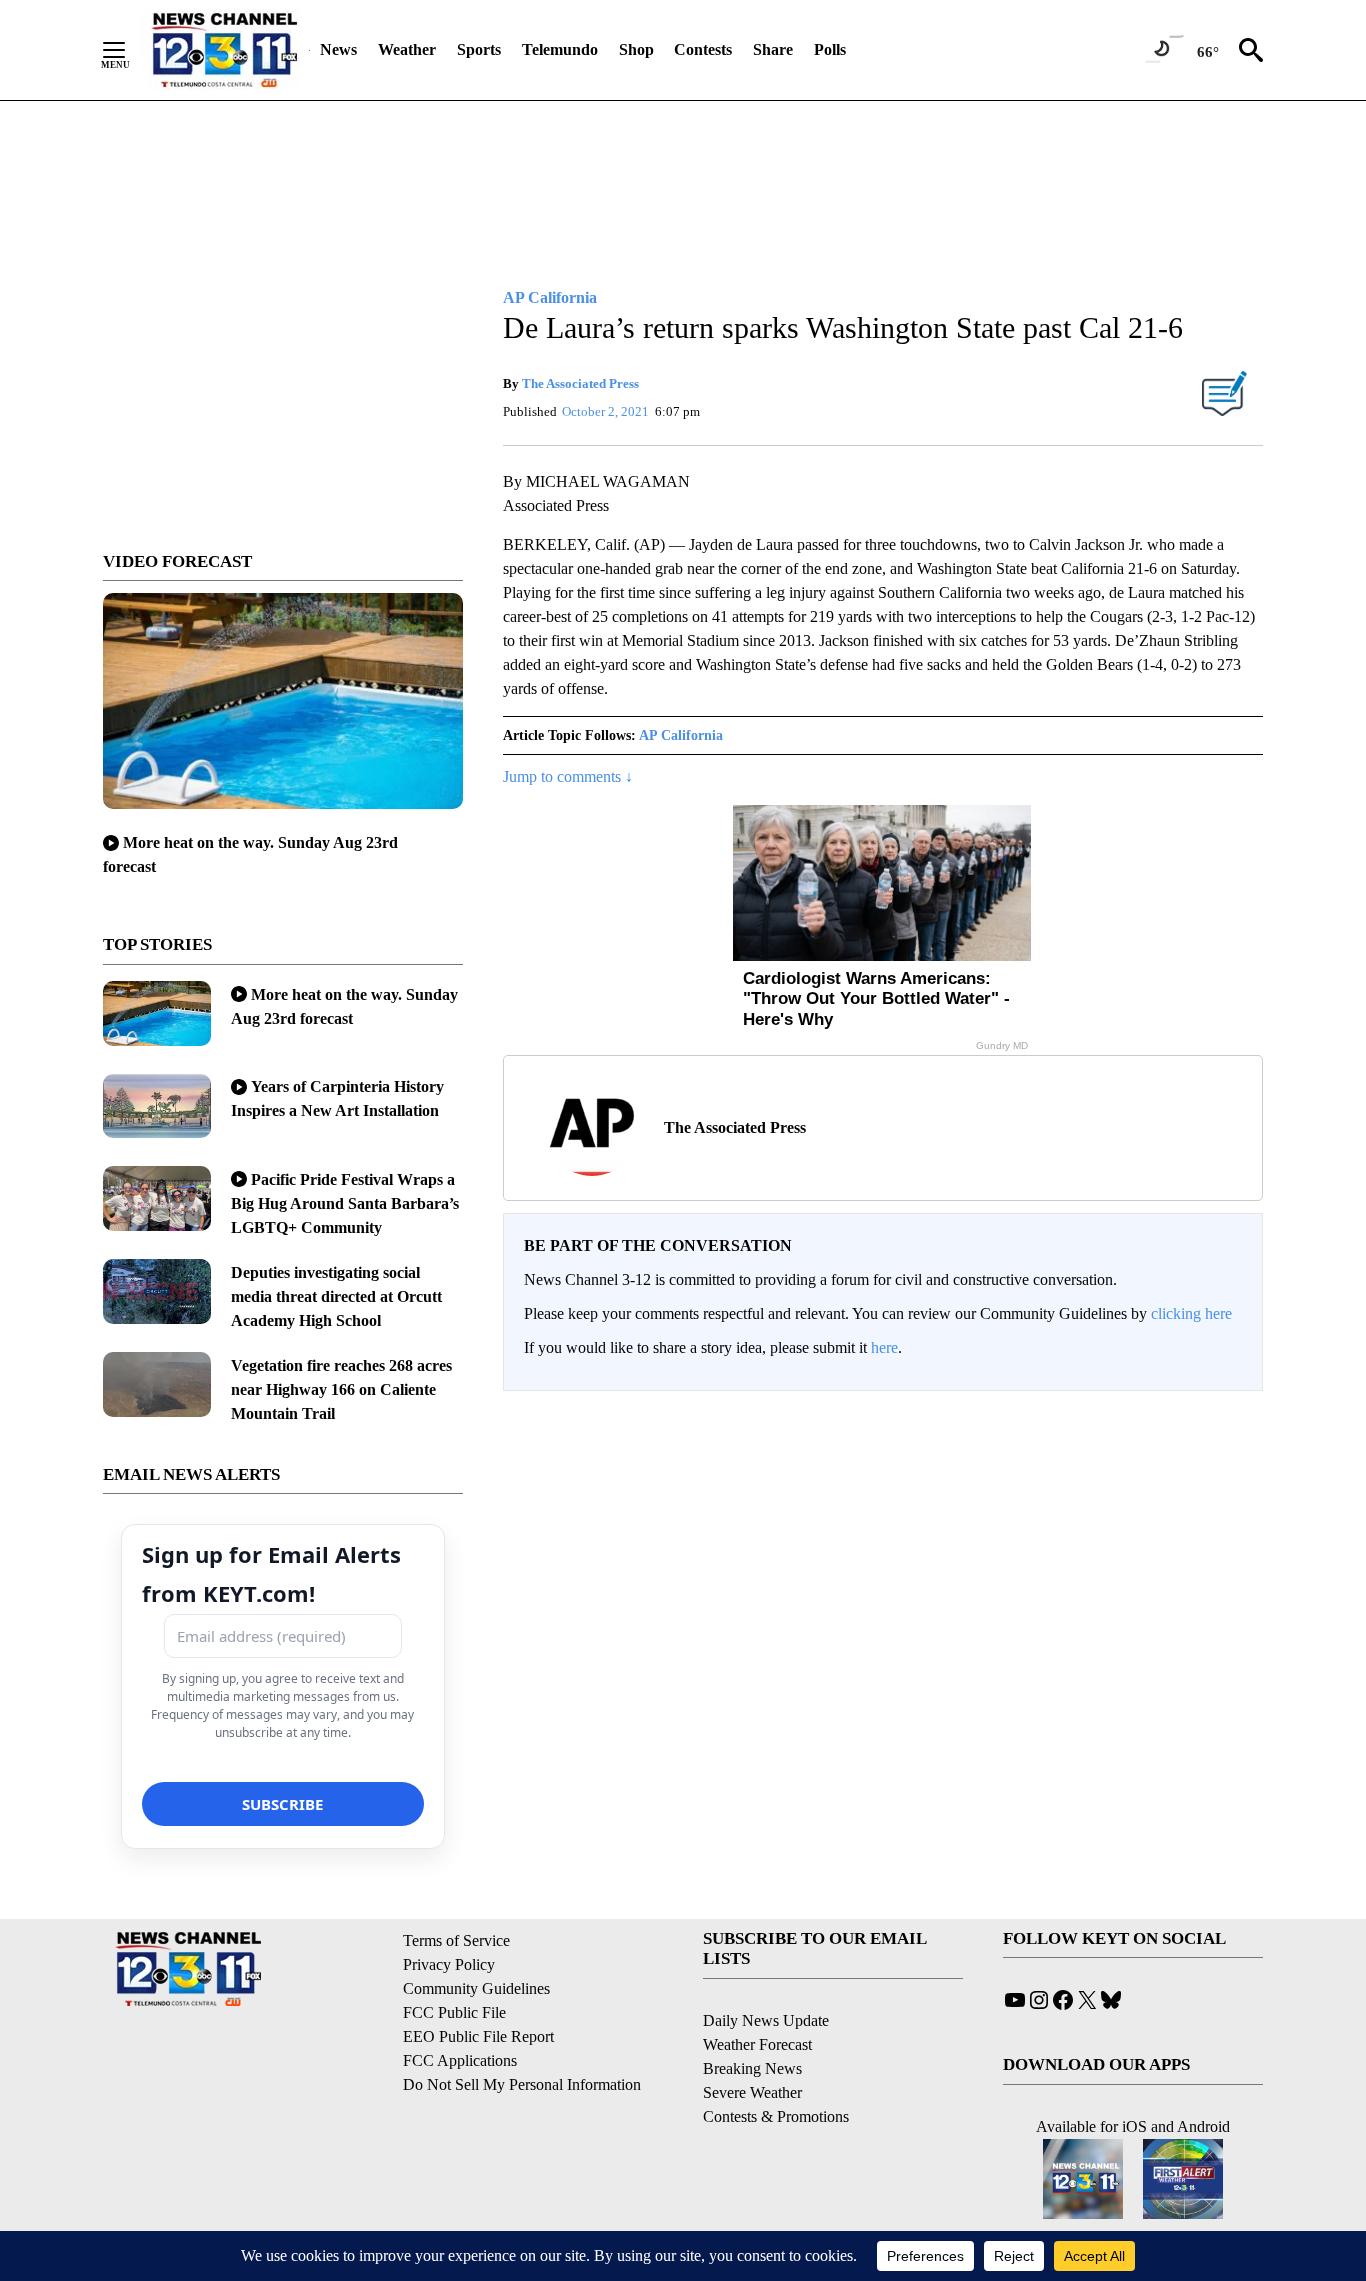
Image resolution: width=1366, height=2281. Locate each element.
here (884, 1347)
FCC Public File (454, 2012)
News (338, 49)
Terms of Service (456, 1940)
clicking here (1191, 1313)
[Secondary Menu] (129, 50)
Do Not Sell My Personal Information (522, 2084)
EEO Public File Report (478, 2036)
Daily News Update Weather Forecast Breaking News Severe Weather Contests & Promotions (776, 2068)
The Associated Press (580, 383)
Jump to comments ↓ (568, 776)
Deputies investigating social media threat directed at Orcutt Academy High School (336, 1296)
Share (773, 49)
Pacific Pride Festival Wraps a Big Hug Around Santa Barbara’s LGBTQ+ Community (345, 1203)
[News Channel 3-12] (224, 50)
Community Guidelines (476, 1988)
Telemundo (560, 49)
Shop (636, 49)
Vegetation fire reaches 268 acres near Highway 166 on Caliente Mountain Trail (341, 1389)
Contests (703, 49)
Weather (407, 49)
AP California (681, 735)
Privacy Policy (449, 1964)
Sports (479, 49)
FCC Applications (460, 2060)
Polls (830, 49)
